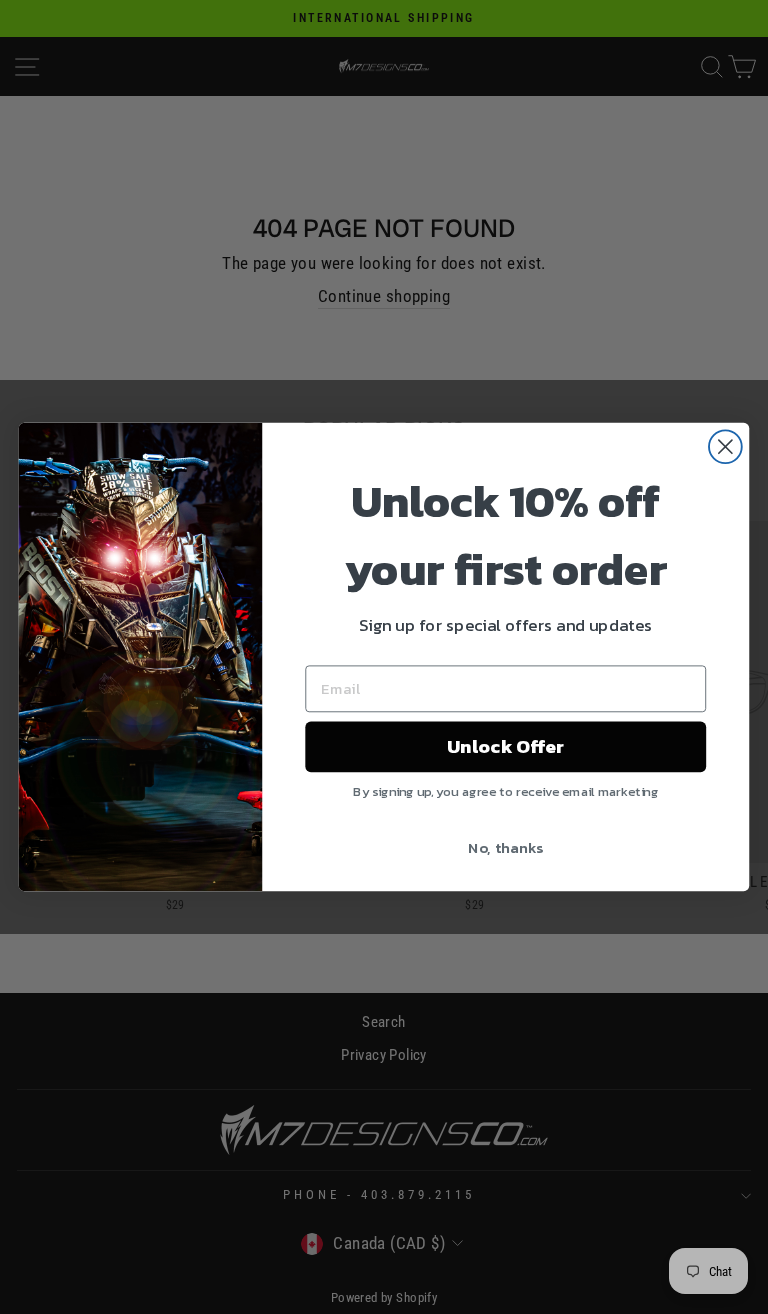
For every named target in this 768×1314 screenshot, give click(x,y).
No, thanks (505, 847)
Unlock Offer (505, 747)
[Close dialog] (725, 446)
